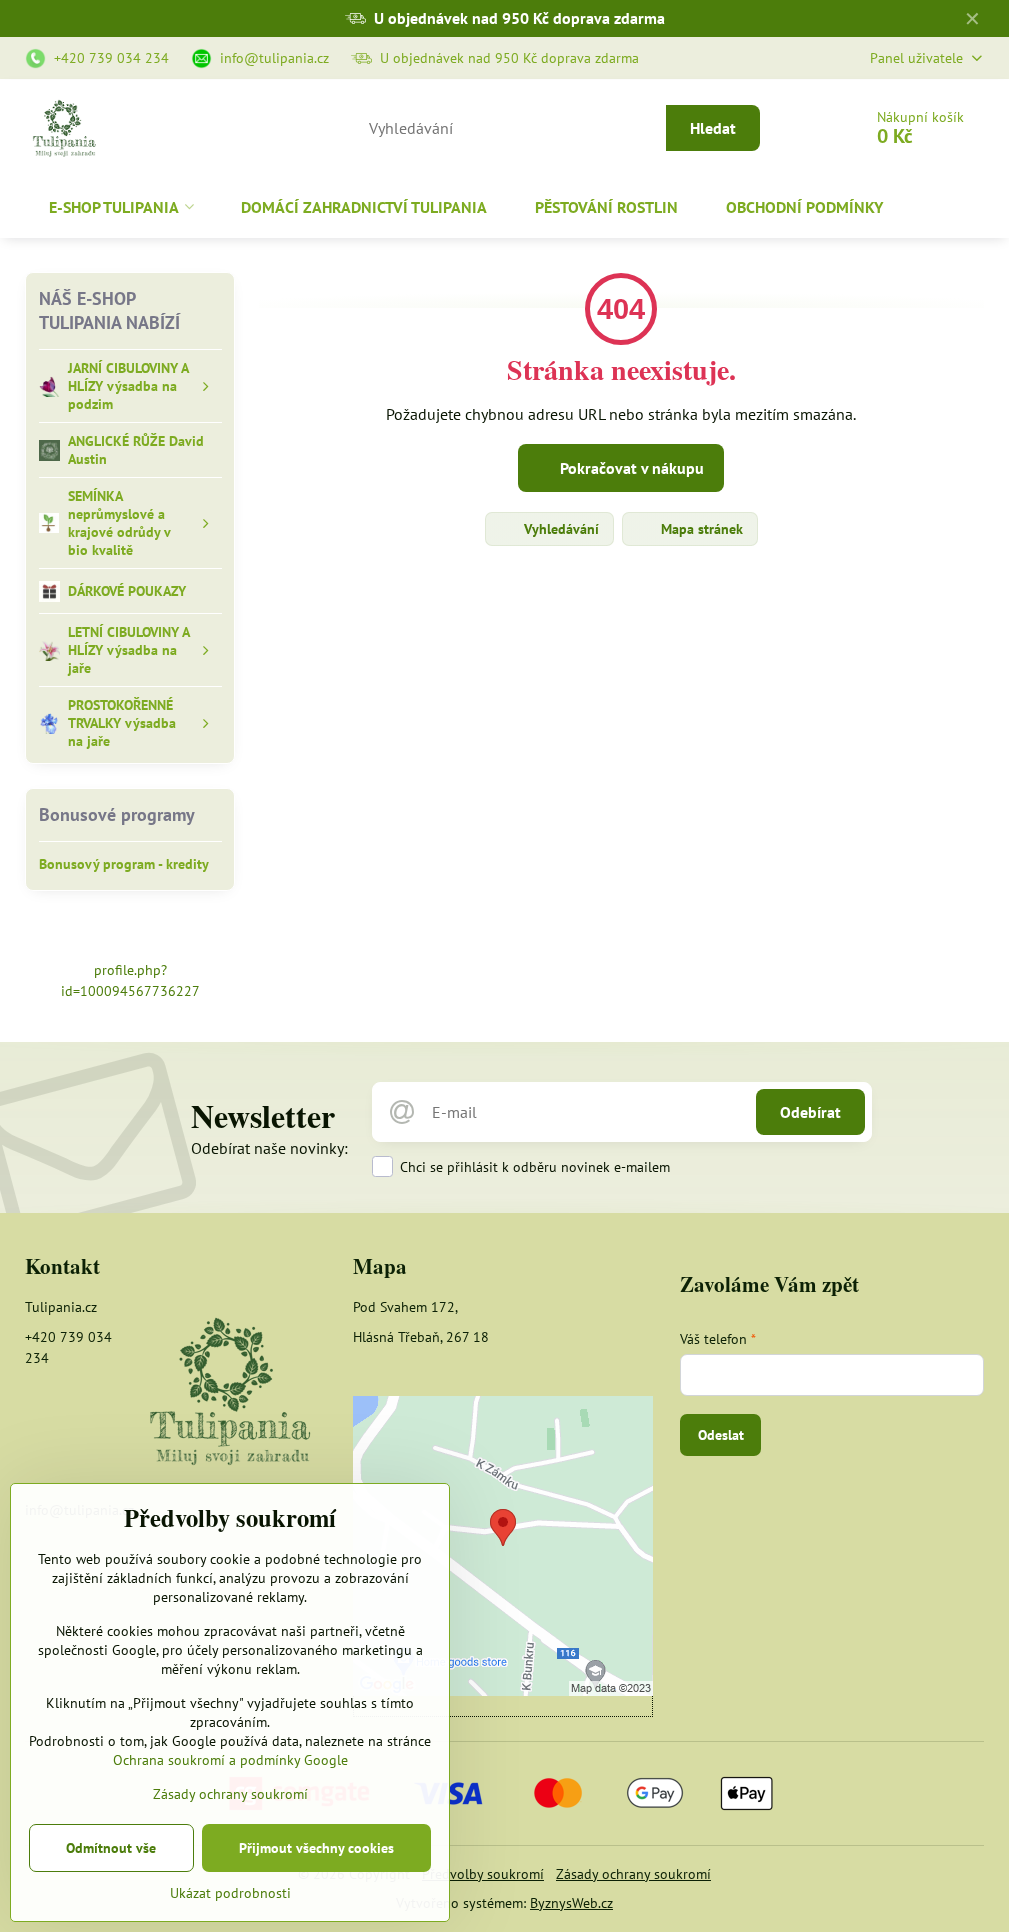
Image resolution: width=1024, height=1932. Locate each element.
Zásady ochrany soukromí (633, 1874)
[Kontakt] (229, 1393)
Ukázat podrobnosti (230, 1893)
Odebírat (810, 1112)
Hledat (713, 128)
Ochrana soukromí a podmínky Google (230, 1760)
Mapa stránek (700, 529)
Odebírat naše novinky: (269, 1148)
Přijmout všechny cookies (316, 1848)
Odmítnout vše (111, 1848)
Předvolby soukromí (483, 1874)
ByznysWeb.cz (571, 1903)
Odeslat (721, 1435)
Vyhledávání (559, 529)
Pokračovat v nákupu (630, 468)
